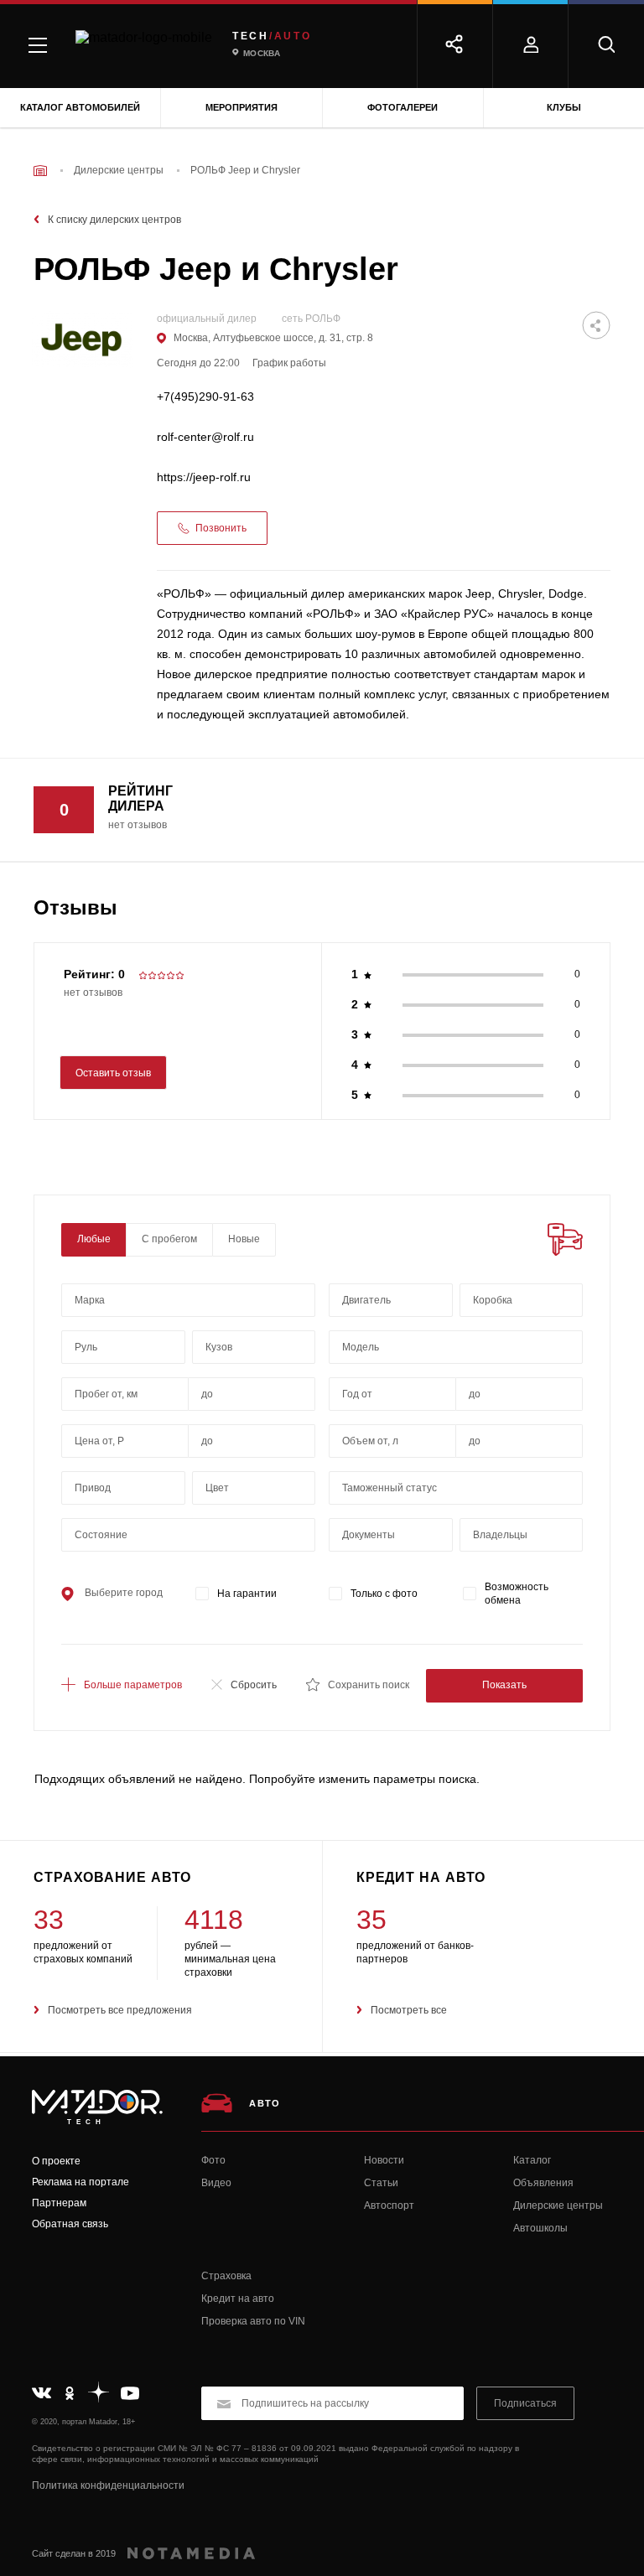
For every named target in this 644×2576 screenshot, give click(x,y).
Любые (94, 1239)
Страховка (226, 2276)
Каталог (532, 2160)
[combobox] (188, 1300)
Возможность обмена (517, 1594)
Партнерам (59, 2203)
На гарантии (247, 1594)
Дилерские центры (558, 2205)
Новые (244, 1239)
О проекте (56, 2161)
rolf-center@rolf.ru (205, 437)
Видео (216, 2183)
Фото (213, 2160)
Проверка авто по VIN (253, 2321)
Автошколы (540, 2228)
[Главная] (40, 171)
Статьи (381, 2183)
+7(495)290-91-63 (205, 397)
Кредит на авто (238, 2299)
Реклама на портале (80, 2182)
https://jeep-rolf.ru (204, 477)
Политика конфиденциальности (108, 2485)
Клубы (564, 107)
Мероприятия (241, 107)
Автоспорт (389, 2205)
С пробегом (169, 1239)
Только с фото (384, 1594)
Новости (384, 2160)
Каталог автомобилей (80, 107)
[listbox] (254, 1347)
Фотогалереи (402, 107)
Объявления (543, 2183)
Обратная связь (70, 2224)
